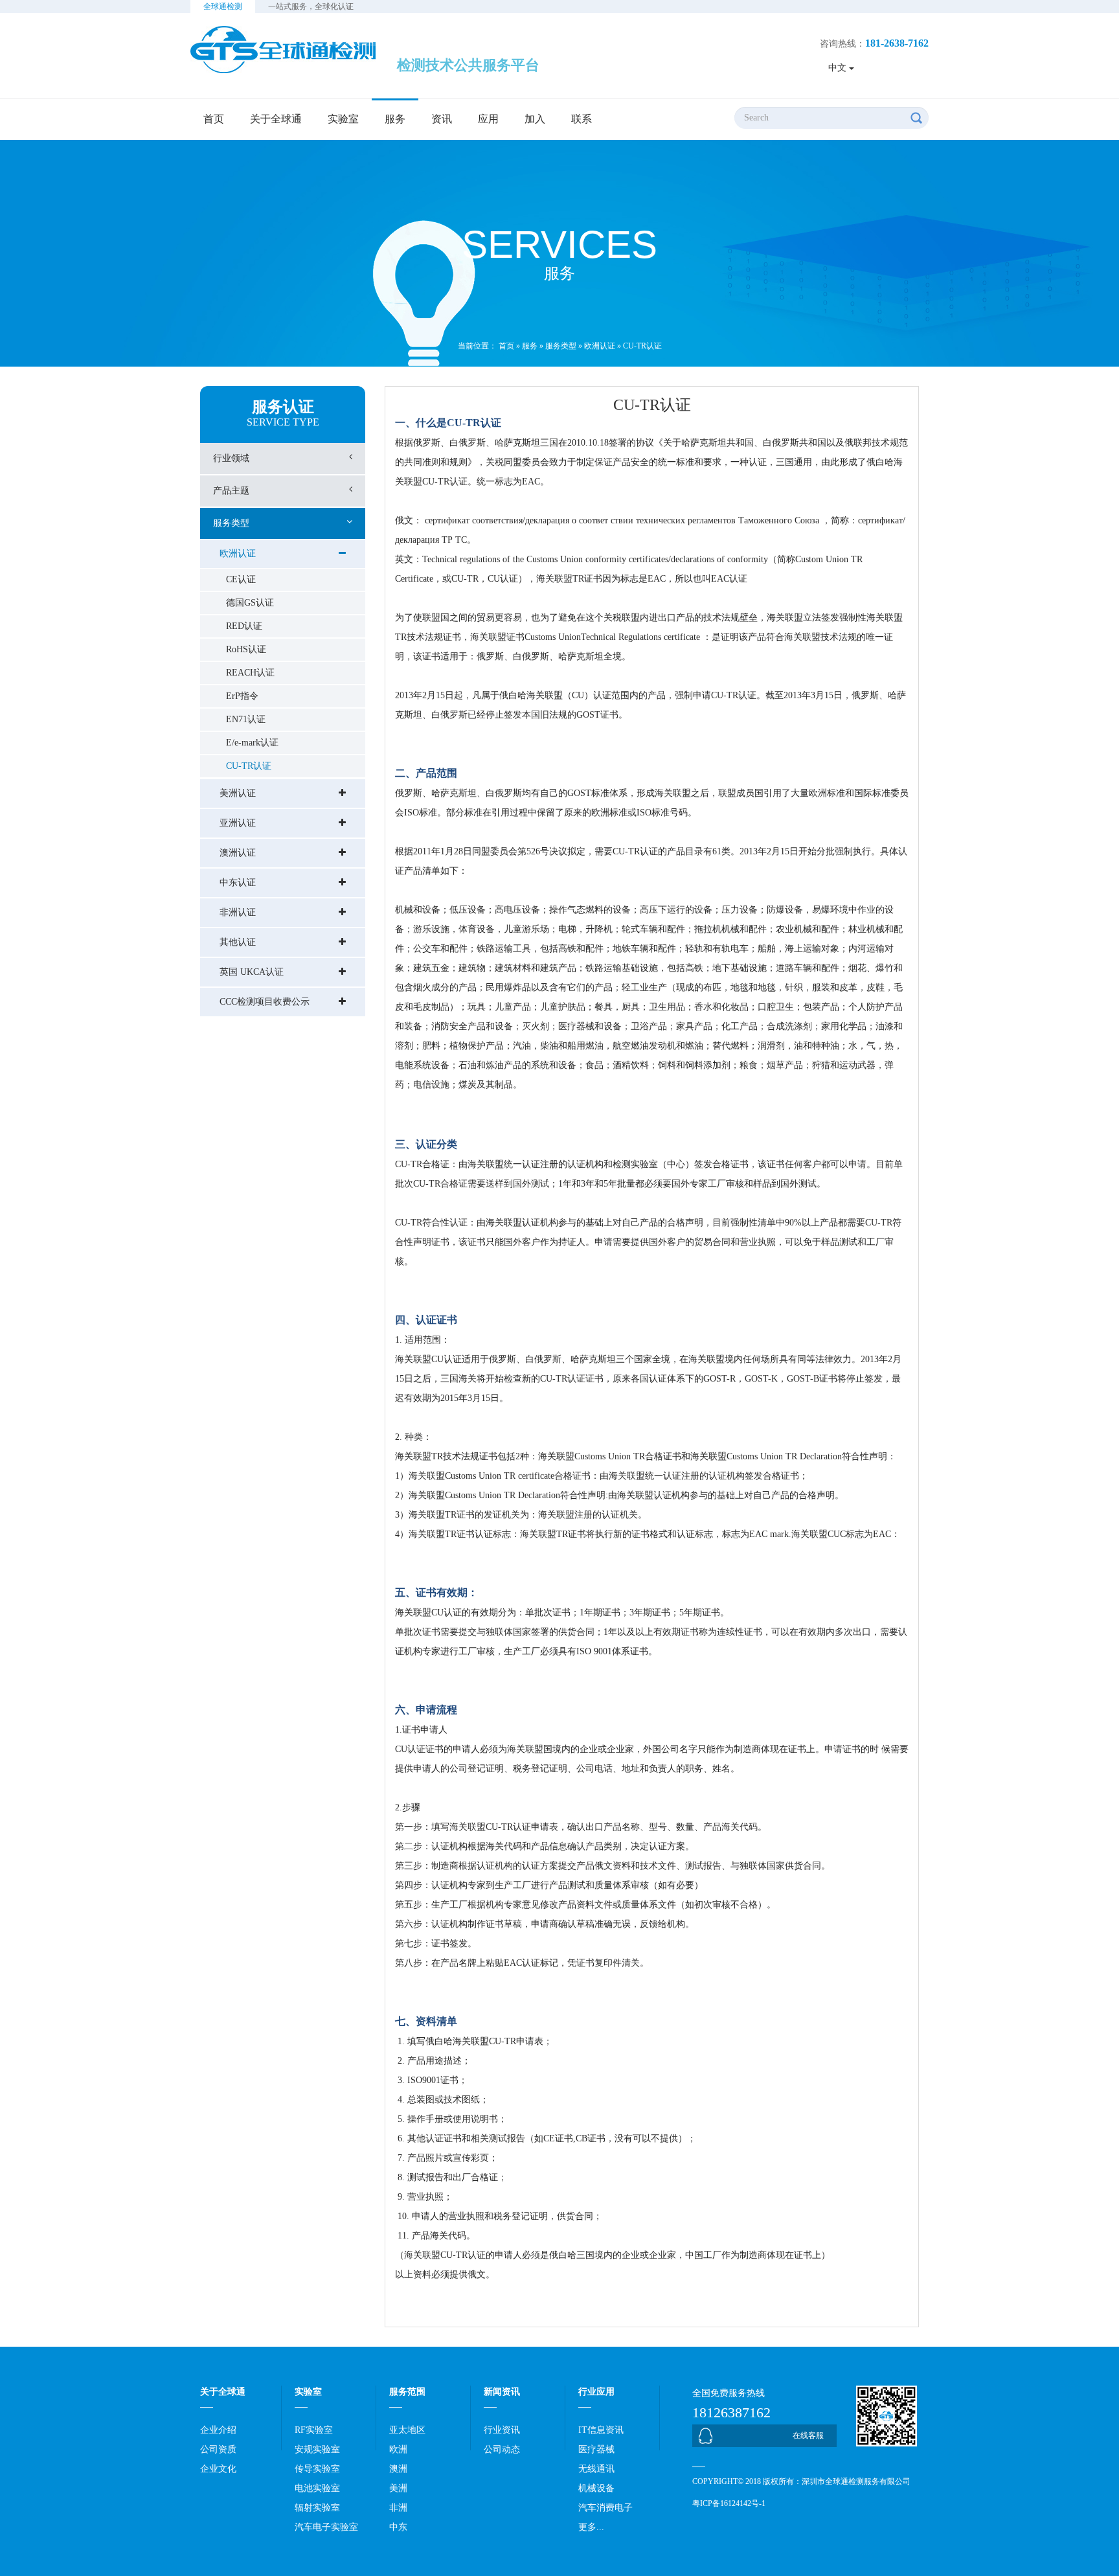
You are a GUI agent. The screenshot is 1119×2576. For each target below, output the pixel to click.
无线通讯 (596, 2469)
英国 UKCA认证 (252, 972)
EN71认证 (246, 719)
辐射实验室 (317, 2508)
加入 (535, 119)
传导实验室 (317, 2469)
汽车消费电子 (605, 2508)
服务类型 (561, 346)
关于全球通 (276, 119)
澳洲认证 (238, 853)
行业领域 (231, 458)
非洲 (398, 2508)
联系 (582, 119)
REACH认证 (250, 673)
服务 (395, 119)
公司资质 (218, 2449)
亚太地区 (407, 2430)
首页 (214, 119)
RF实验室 (314, 2430)
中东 (398, 2527)
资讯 (442, 119)
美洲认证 (238, 793)
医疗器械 (596, 2449)
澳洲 (398, 2469)
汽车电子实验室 (326, 2527)
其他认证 (238, 942)
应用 (488, 119)
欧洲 (398, 2449)
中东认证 (238, 883)
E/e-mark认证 (252, 743)
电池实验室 (317, 2488)
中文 (839, 68)
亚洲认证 (238, 823)
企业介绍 (218, 2430)
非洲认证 (238, 912)
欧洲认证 (600, 346)
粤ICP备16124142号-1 (729, 2503)
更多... (591, 2527)
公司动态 (502, 2449)
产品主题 (231, 491)
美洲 (398, 2488)
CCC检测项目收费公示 (265, 1002)
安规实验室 (317, 2449)
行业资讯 (502, 2430)
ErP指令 (242, 696)
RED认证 (244, 626)
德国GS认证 (250, 603)
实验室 (343, 119)
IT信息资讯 (601, 2430)
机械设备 (596, 2488)
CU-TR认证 (642, 346)
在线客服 (808, 2435)
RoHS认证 (246, 649)
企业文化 (218, 2469)
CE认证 (241, 579)
